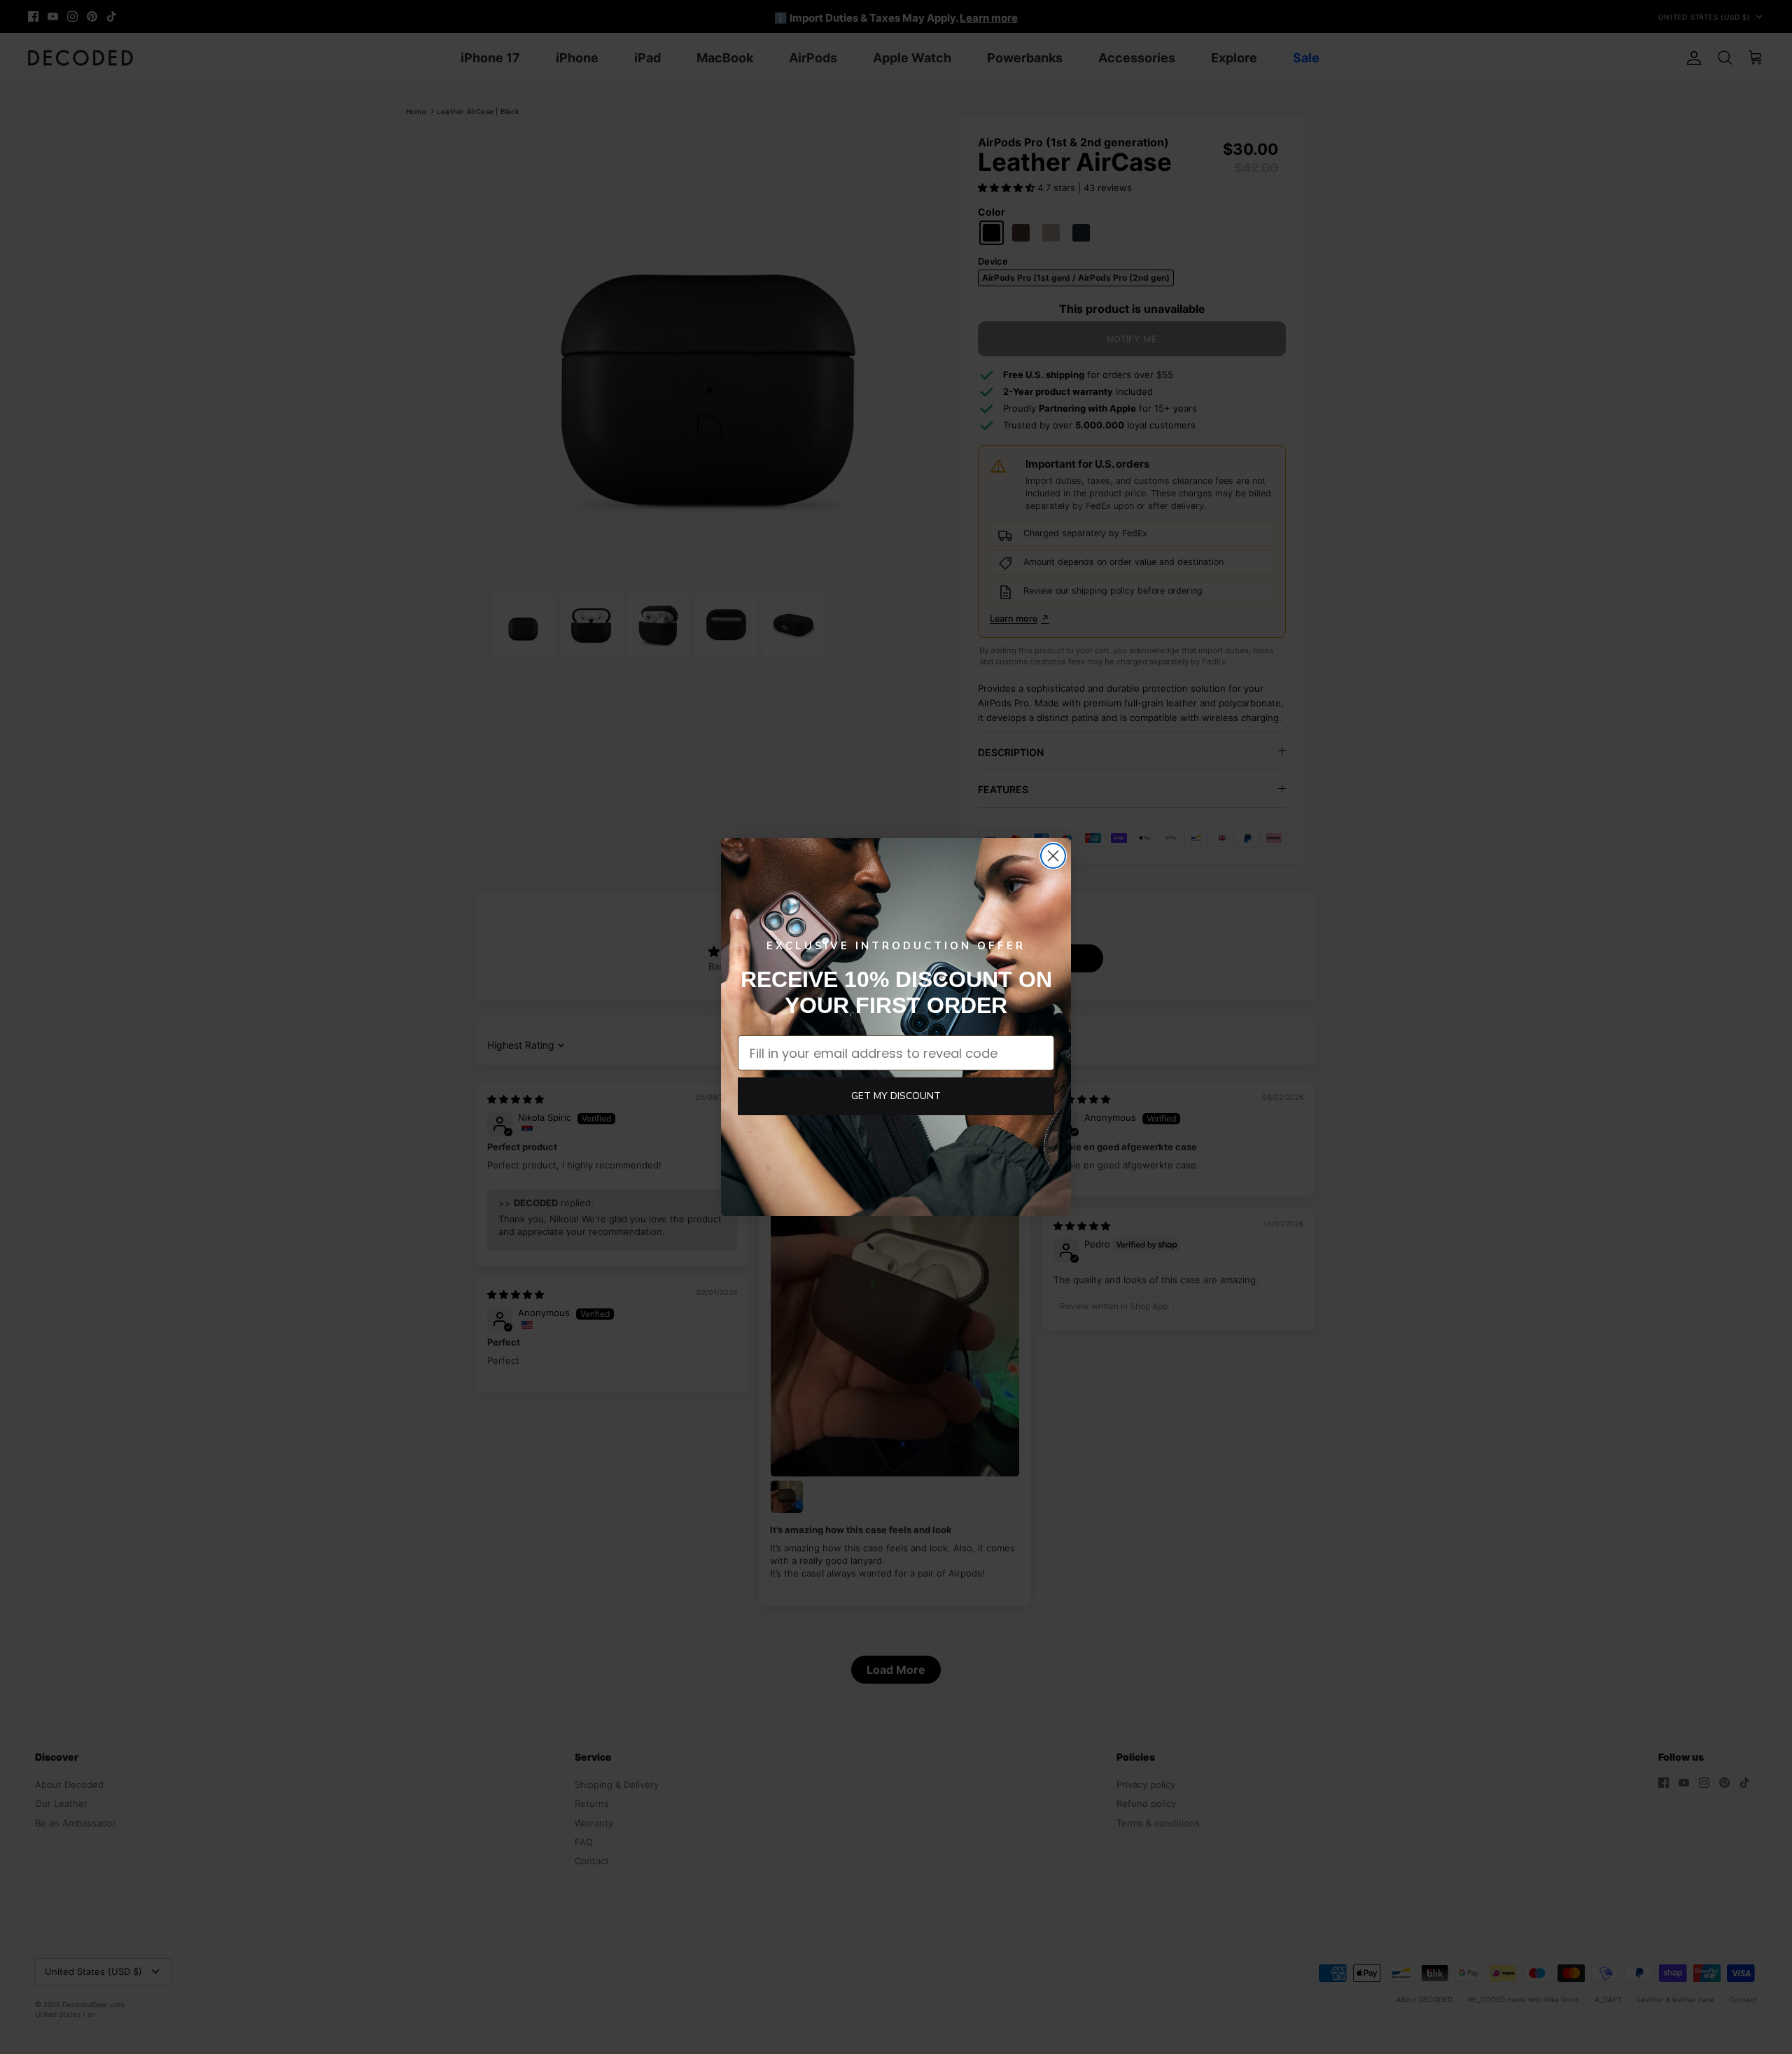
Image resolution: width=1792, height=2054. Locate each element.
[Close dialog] (1053, 856)
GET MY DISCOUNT (896, 1096)
